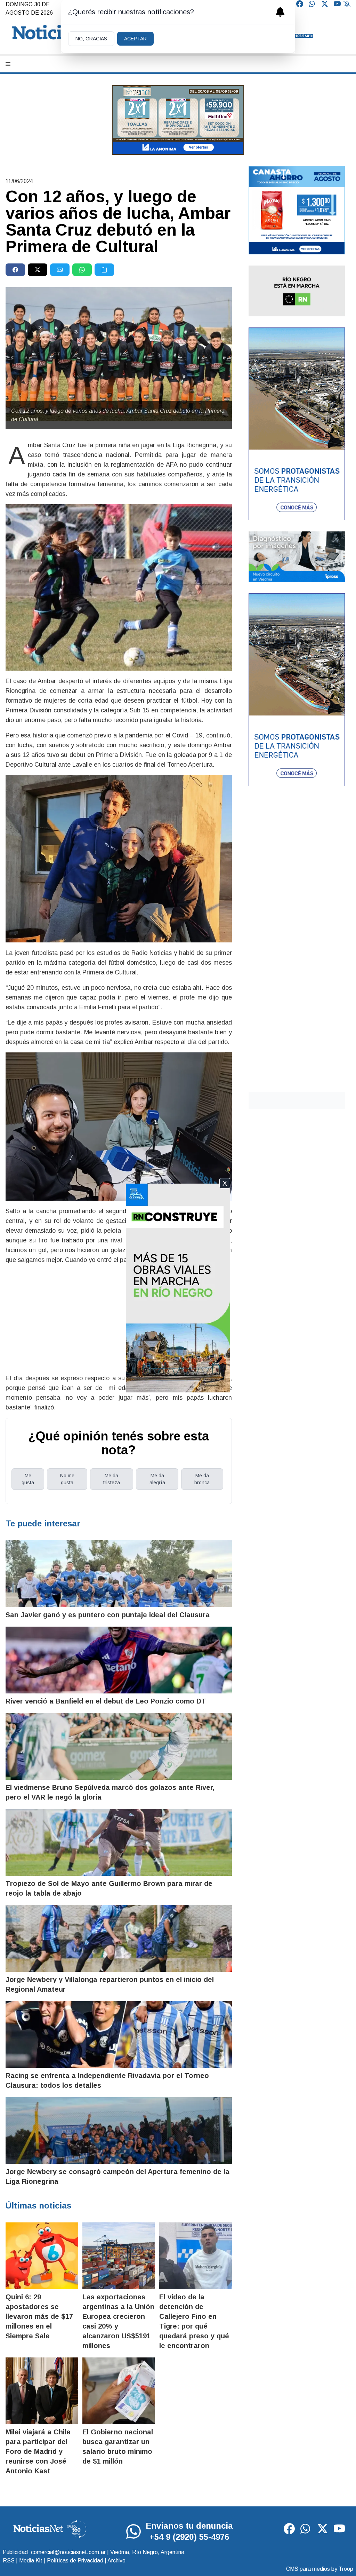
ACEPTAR (135, 39)
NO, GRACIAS (91, 39)
